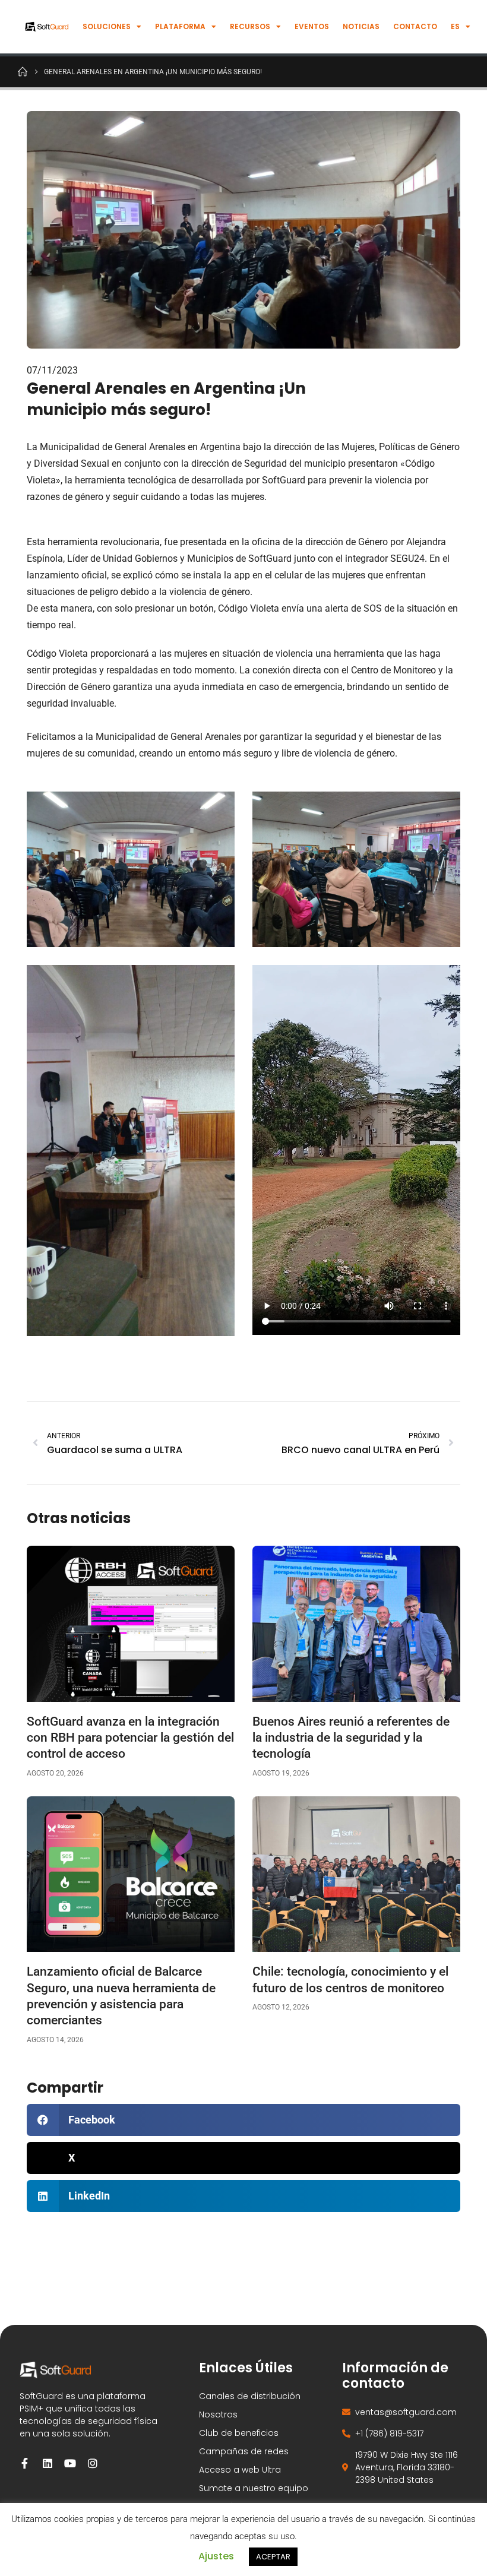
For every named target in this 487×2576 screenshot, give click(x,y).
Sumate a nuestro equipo (254, 2488)
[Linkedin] (48, 2463)
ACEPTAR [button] (273, 2557)
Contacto (415, 26)
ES (455, 26)
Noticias (361, 26)
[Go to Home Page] (23, 71)
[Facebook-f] (25, 2463)
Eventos (312, 26)
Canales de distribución (250, 2396)
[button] (243, 2120)
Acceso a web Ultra (240, 2470)
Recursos (250, 26)
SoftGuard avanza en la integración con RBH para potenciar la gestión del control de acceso (130, 1738)
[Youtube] (70, 2463)
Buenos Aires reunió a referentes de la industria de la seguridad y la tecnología (351, 1738)
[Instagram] (93, 2463)
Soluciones (107, 26)
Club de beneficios (239, 2433)
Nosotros (218, 2414)
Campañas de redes (244, 2451)
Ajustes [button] (216, 2556)
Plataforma (180, 26)
